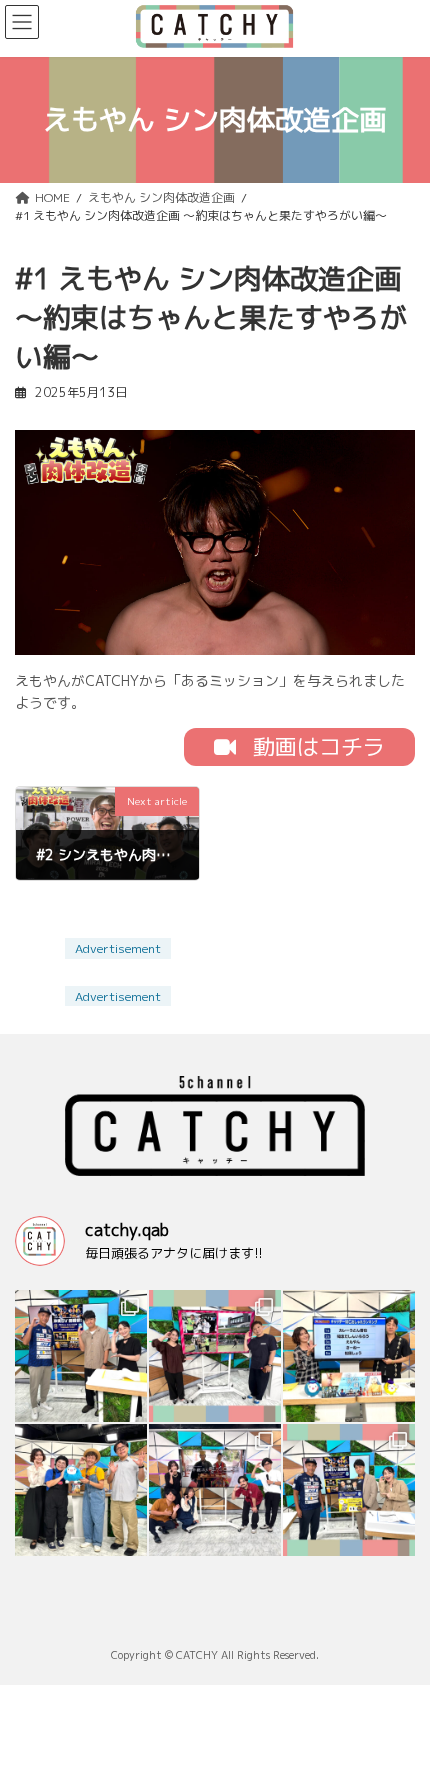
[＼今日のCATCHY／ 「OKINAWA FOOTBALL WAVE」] (81, 1356)
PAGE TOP (399, 1646)
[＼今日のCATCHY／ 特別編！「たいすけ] (81, 1490)
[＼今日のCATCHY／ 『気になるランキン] (349, 1356)
